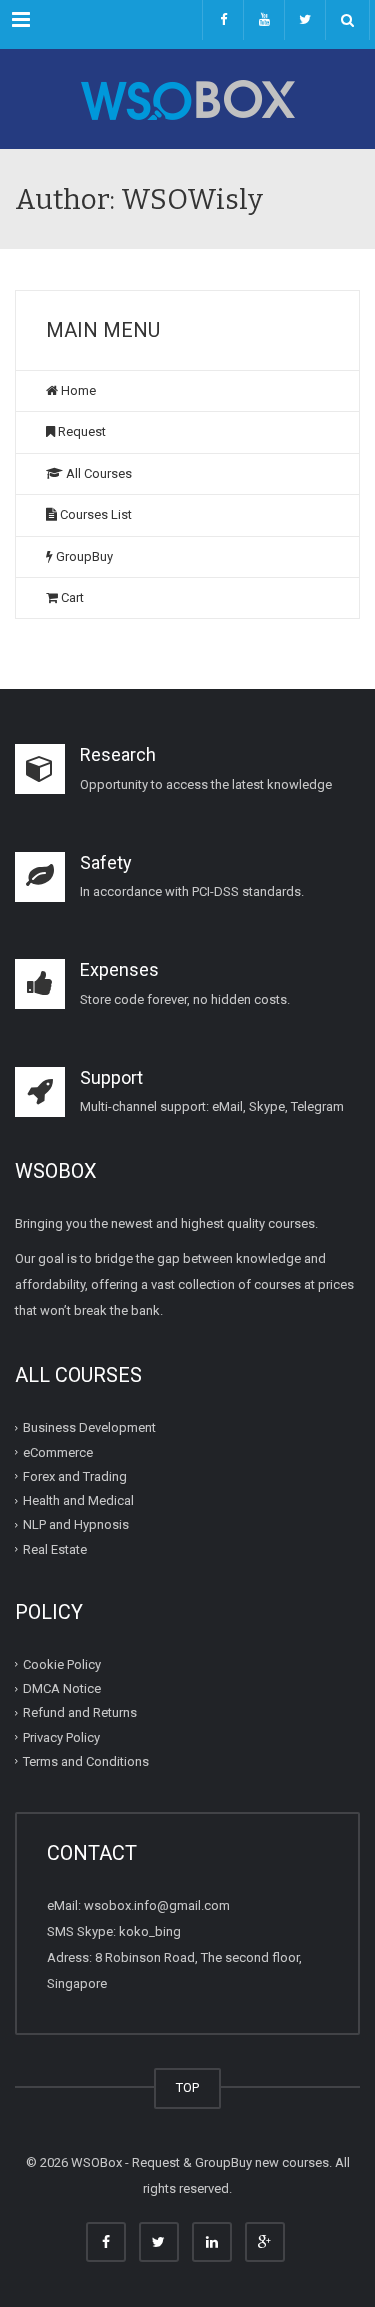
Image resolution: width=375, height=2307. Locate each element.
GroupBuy (83, 556)
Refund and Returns (80, 1712)
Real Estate (55, 1548)
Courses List (94, 514)
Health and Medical (78, 1500)
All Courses (97, 473)
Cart (71, 597)
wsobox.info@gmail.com (157, 1905)
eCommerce (58, 1451)
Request (80, 431)
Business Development (89, 1427)
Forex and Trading (75, 1476)
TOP (187, 2087)
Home (77, 390)
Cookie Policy (62, 1664)
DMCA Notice (62, 1688)
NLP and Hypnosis (76, 1524)
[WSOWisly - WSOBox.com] (187, 99)
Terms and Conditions (86, 1761)
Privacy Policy (61, 1736)
